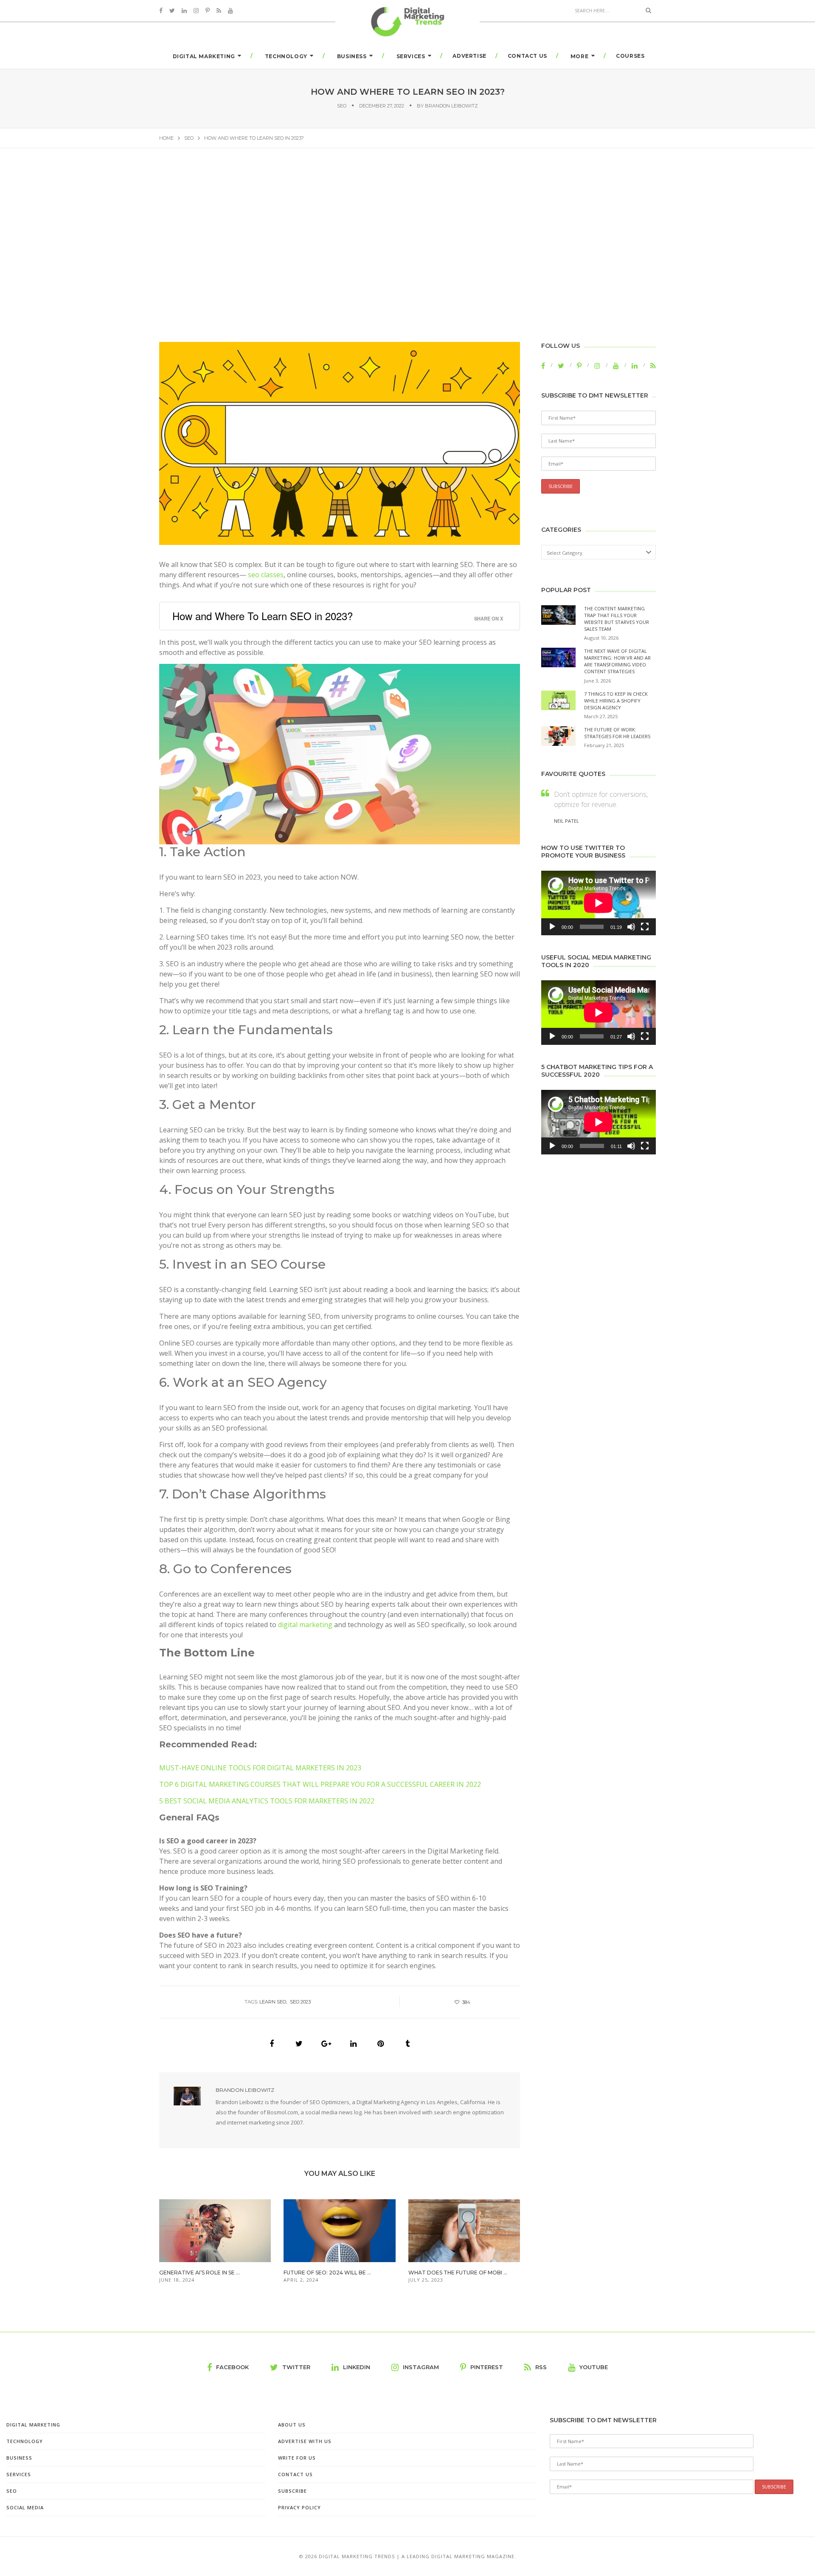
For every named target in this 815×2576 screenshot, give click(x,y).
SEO (342, 106)
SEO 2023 (300, 2002)
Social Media (25, 2507)
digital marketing (306, 1625)
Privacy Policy (299, 2507)
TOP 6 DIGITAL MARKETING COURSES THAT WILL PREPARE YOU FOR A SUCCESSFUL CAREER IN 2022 (320, 1784)
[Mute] (631, 927)
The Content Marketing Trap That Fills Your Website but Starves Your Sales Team (617, 619)
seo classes (266, 575)
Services (411, 56)
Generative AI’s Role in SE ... (200, 2273)
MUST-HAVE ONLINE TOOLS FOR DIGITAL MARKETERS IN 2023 (260, 1768)
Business (352, 56)
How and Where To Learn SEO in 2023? (263, 616)
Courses (630, 56)
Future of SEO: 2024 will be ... (327, 2273)
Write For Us (297, 2458)
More (579, 56)
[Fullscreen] (645, 927)
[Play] (552, 927)
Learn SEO (273, 2002)
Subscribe (292, 2491)
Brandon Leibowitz (451, 106)
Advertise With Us (305, 2441)
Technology (286, 56)
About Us (292, 2425)
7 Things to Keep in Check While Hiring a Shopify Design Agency (616, 701)
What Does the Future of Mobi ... (458, 2273)
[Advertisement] (407, 242)
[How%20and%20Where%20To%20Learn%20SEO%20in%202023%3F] (272, 2044)
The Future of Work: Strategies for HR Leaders (617, 733)
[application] (599, 903)
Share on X (489, 618)
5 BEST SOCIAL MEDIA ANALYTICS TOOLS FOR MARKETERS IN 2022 (267, 1801)
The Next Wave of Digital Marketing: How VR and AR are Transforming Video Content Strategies (617, 661)
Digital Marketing (204, 56)
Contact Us (527, 56)
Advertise (469, 56)
